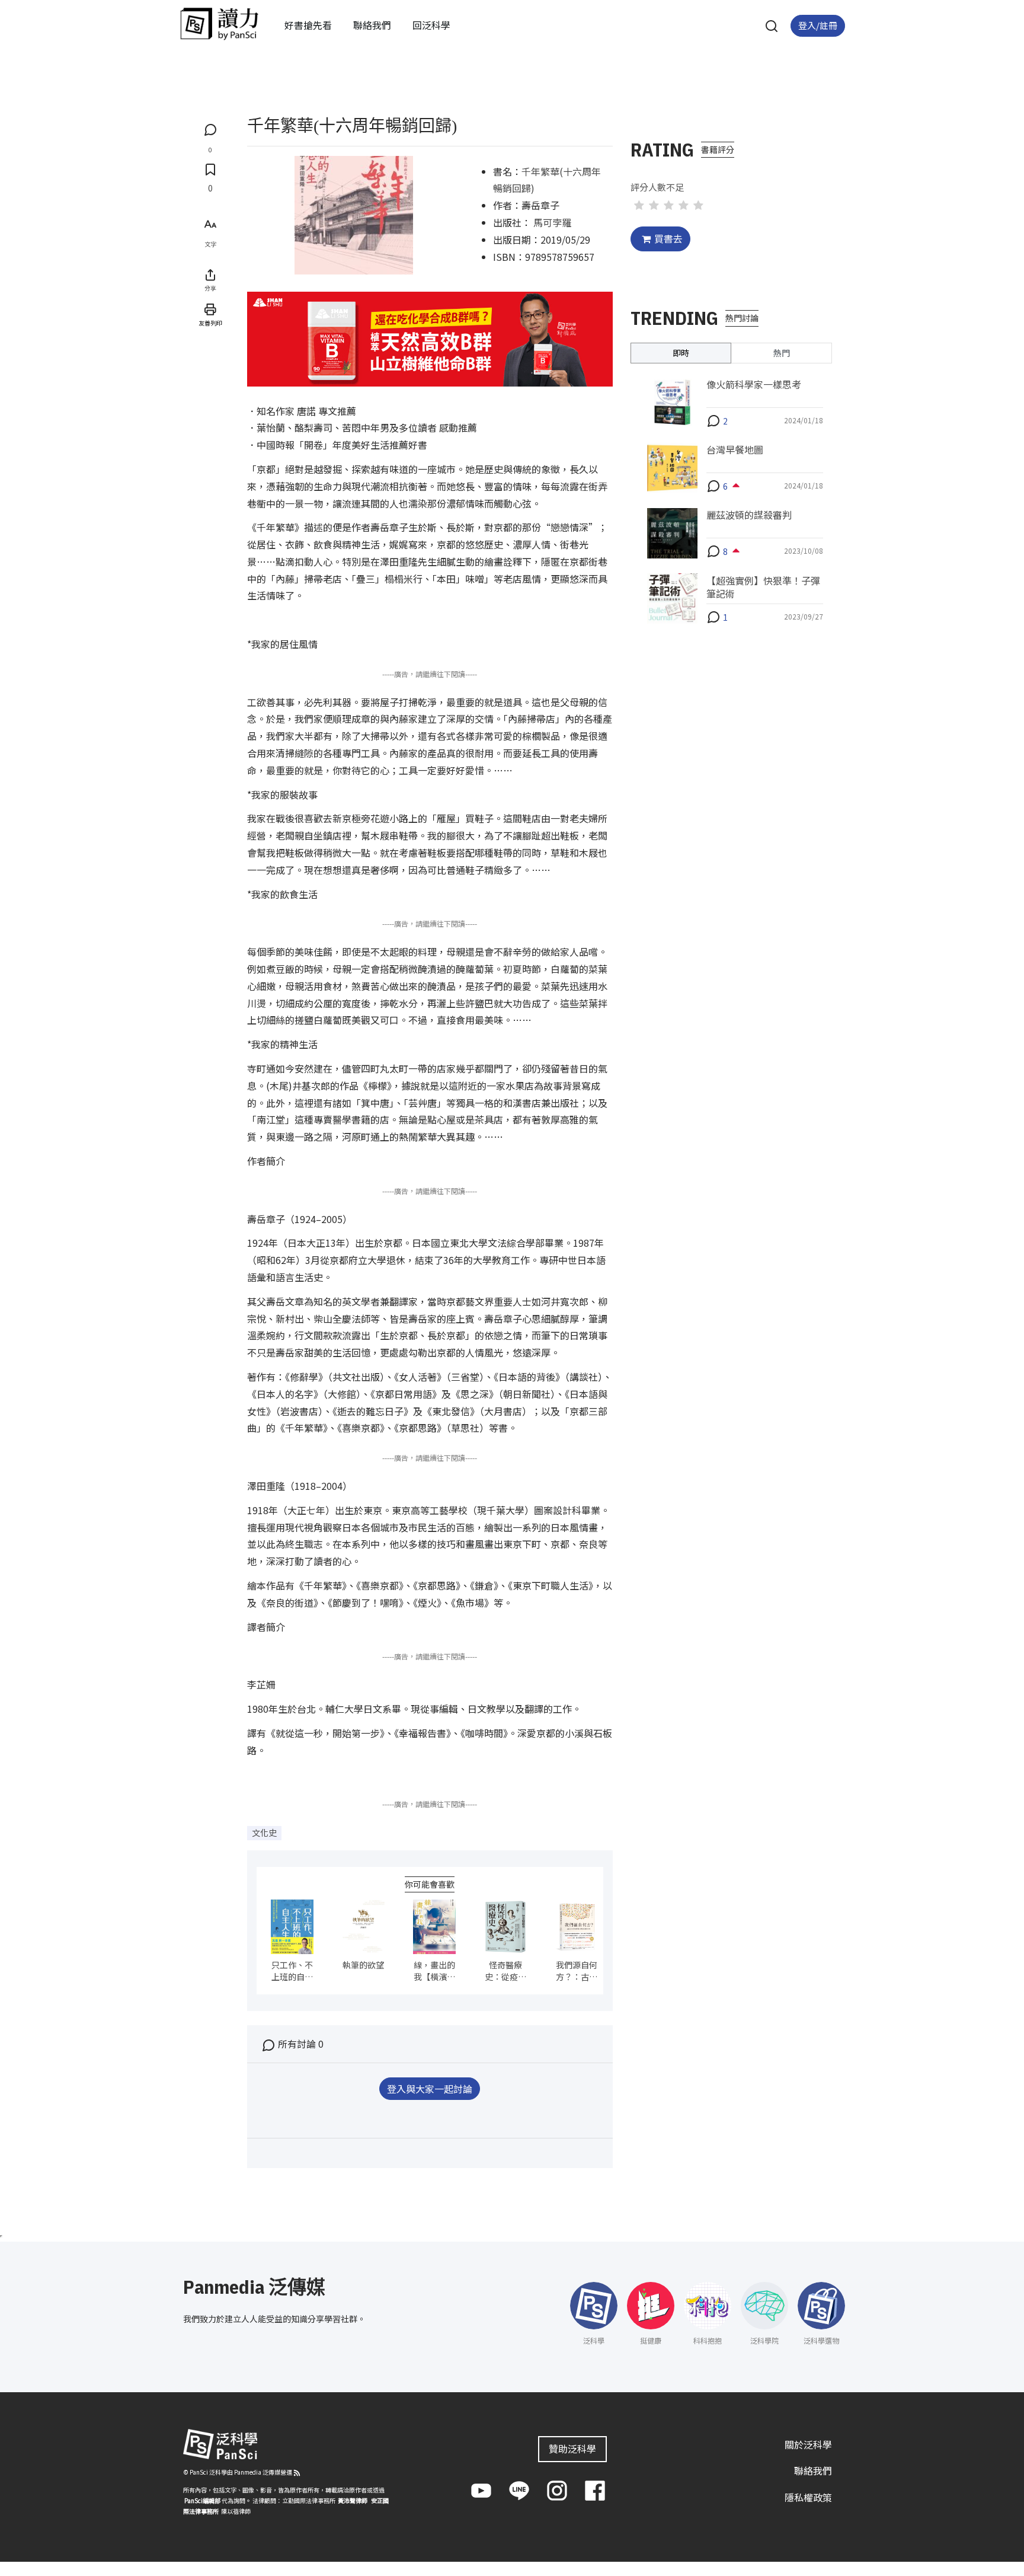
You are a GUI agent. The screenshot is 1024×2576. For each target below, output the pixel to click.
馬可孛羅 (552, 222)
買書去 (668, 238)
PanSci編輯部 (202, 2500)
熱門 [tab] (782, 352)
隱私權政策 (808, 2498)
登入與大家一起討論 (430, 2089)
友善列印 (210, 323)
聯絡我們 (372, 25)
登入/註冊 (818, 25)
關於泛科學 (808, 2444)
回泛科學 (431, 25)
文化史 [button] (264, 1833)
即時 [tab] (681, 352)
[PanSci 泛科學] (219, 24)
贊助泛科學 (572, 2449)
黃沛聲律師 (353, 2500)
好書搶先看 (308, 25)
